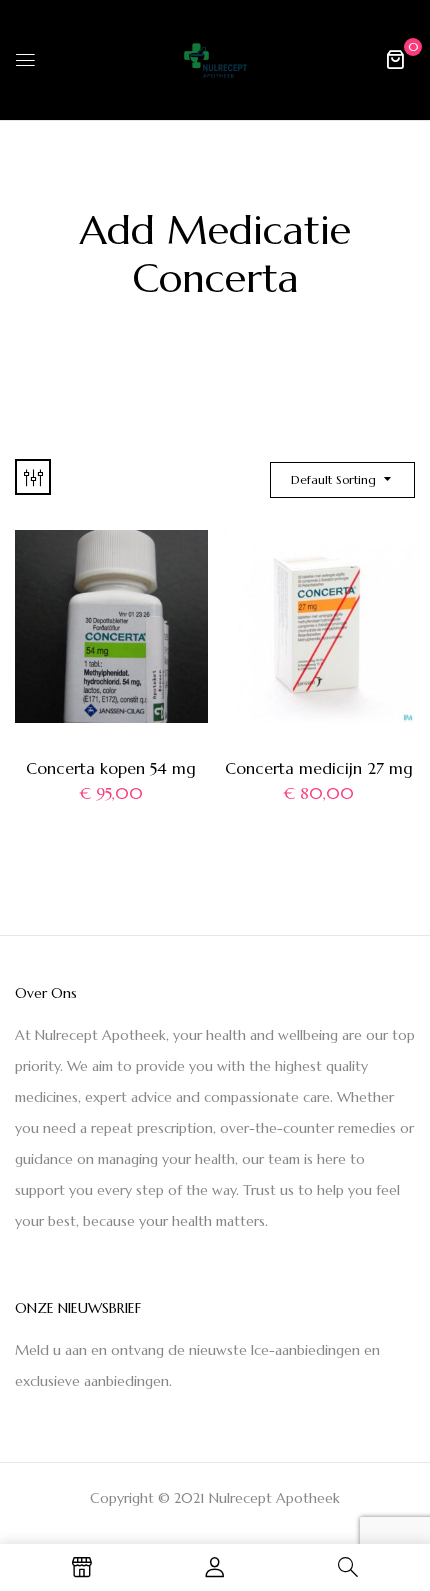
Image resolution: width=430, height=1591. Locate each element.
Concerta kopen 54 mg (111, 768)
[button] (395, 59)
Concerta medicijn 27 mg (319, 768)
